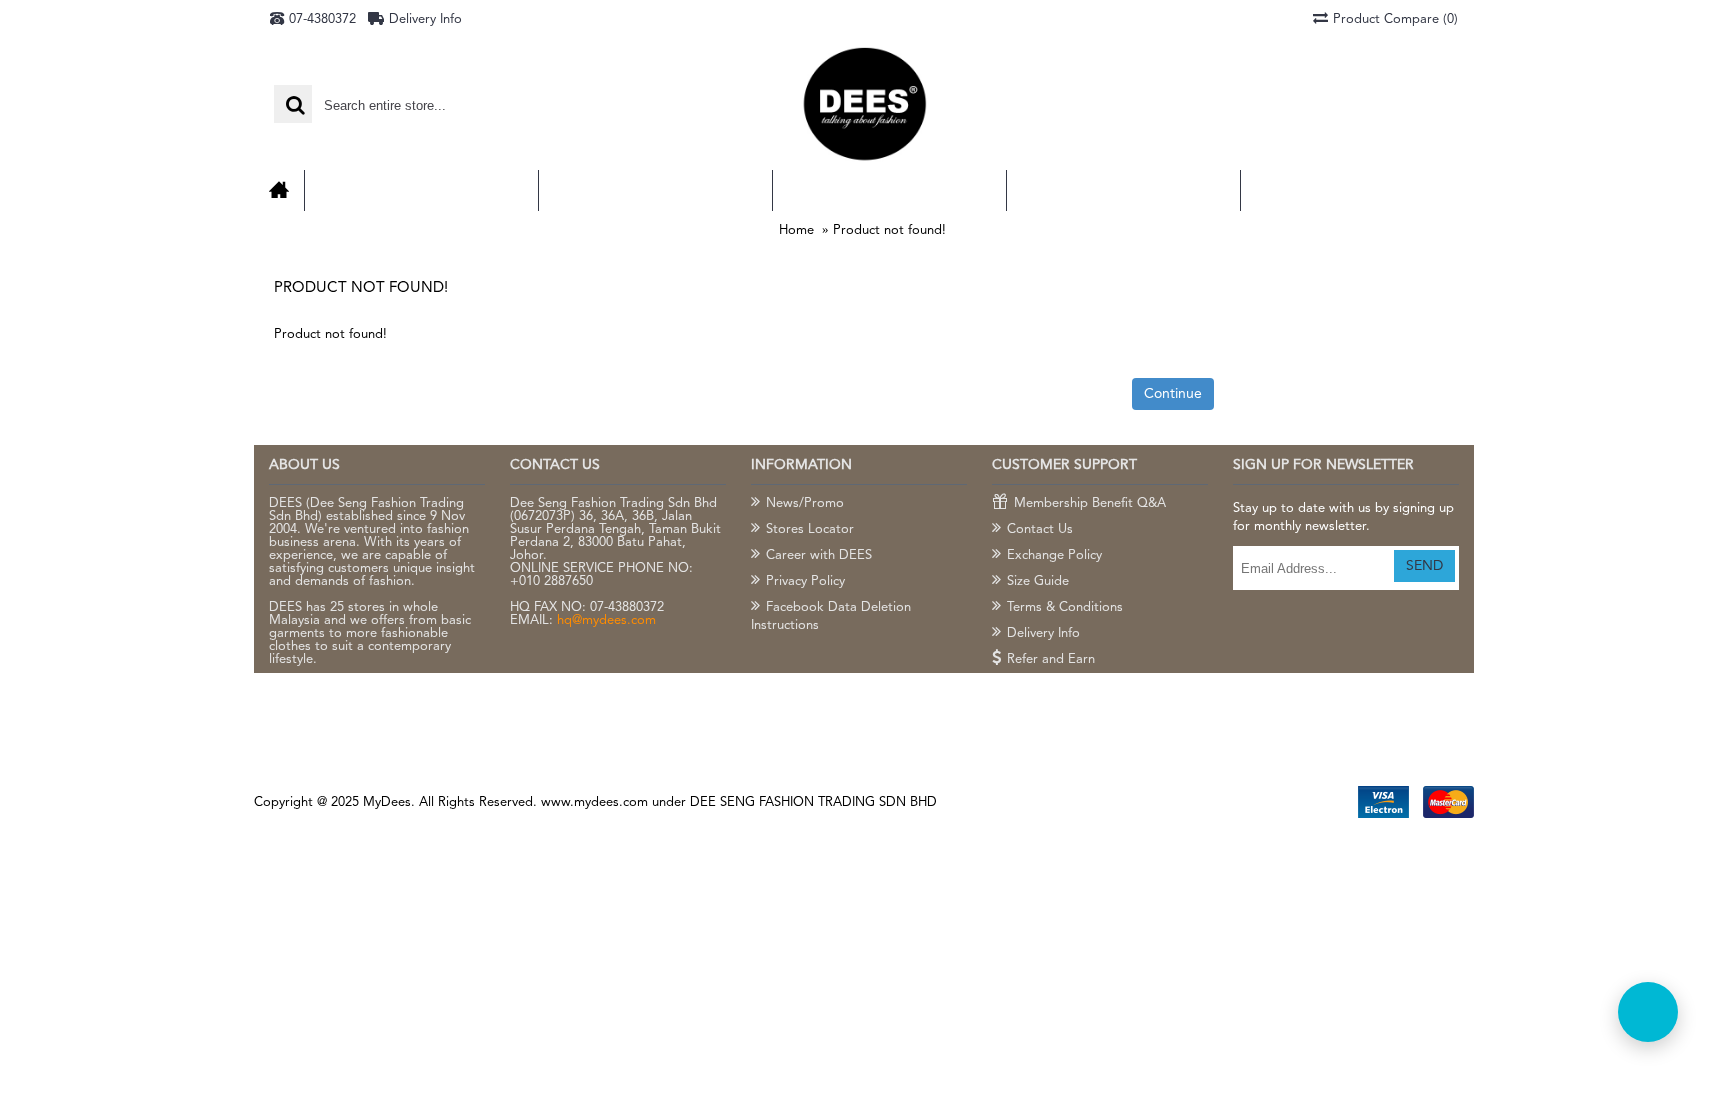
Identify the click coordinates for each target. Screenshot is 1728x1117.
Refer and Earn (1051, 659)
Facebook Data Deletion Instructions (831, 616)
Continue (1173, 394)
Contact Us (1040, 529)
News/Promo (805, 503)
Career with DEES (819, 555)
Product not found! (889, 230)
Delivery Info (1043, 633)
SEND (1424, 566)
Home (796, 230)
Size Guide (1038, 581)
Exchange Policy (1054, 555)
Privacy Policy (805, 581)
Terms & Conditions (1065, 607)
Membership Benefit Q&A (1090, 503)
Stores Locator (810, 529)
